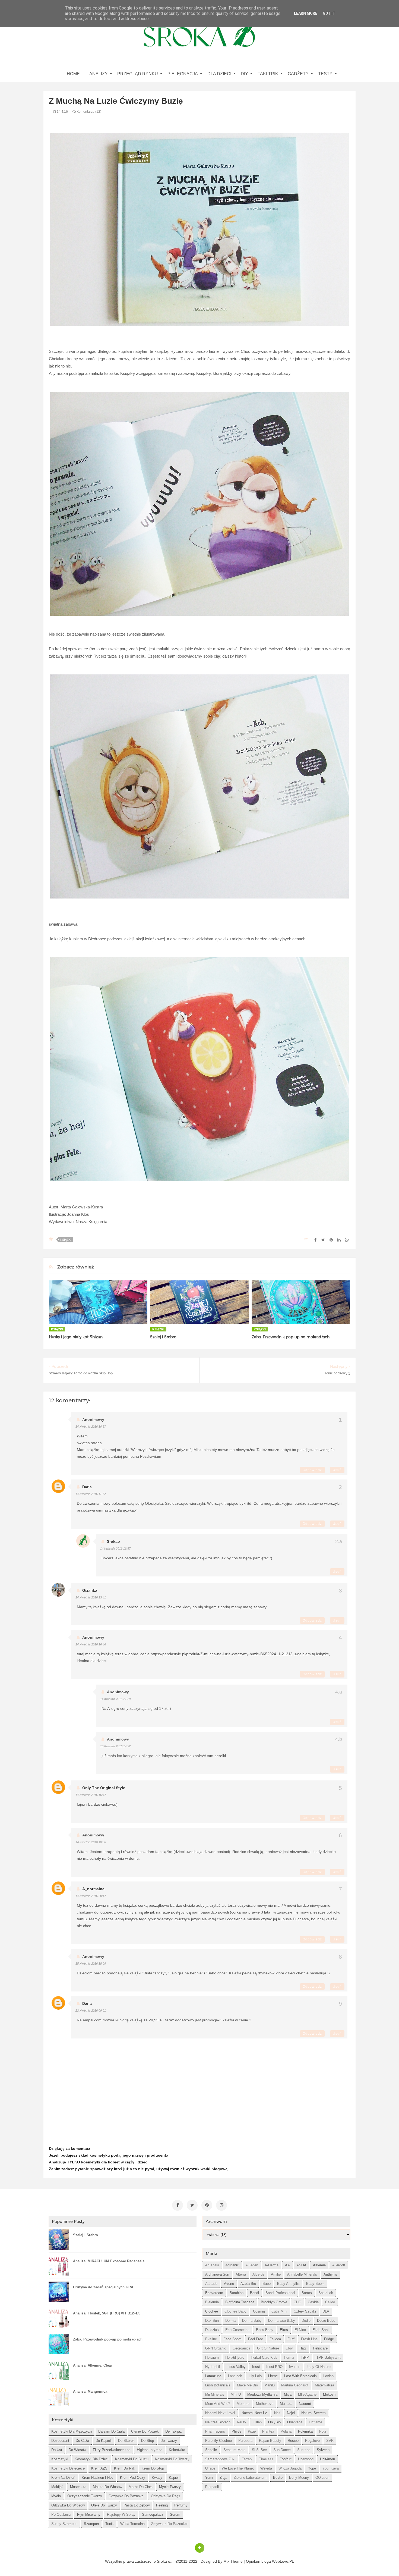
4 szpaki (212, 2265)
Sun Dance (282, 2450)
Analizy (99, 74)
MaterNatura (324, 2385)
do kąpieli (104, 2441)
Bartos (307, 2293)
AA (287, 2265)
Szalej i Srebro (163, 1337)
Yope (312, 2468)
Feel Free (256, 2339)
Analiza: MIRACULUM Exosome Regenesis (109, 2261)
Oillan (257, 2422)
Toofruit (286, 2459)
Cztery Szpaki (305, 2311)
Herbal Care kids (264, 2357)
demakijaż (174, 2431)
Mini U (236, 2394)
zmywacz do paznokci (169, 2524)
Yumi (209, 2478)
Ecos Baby (265, 2330)
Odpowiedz (312, 1470)
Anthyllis (330, 2274)
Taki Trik (268, 74)
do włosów (77, 2450)
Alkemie (319, 2265)
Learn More (306, 13)
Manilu (270, 2385)
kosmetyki (60, 2459)
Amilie (276, 2274)
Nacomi (305, 2404)
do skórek (126, 2441)
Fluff (291, 2339)
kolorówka (177, 2450)
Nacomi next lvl (255, 2413)
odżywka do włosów (68, 2505)
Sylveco (323, 2450)
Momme (243, 2404)
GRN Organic (216, 2348)
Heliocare (320, 2348)
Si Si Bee (259, 2450)
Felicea (275, 2339)
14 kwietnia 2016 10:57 (91, 1427)
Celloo (330, 2302)
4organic (232, 2265)
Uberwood (306, 2459)
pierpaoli (212, 2487)
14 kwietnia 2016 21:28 (115, 1699)
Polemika (305, 2431)
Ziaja (223, 2478)
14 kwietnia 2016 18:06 (91, 1842)
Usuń (337, 1470)
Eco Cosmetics (237, 2330)
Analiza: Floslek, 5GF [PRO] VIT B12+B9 (107, 2313)
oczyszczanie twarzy (85, 2496)
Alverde (258, 2274)
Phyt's (236, 2431)
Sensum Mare (234, 2450)
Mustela (286, 2404)
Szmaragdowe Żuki (220, 2459)
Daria (87, 1487)
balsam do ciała (111, 2431)
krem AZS (99, 2468)
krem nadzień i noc (98, 2478)
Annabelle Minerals (302, 2274)
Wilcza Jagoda (290, 2468)
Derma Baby (252, 2321)
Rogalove (312, 2441)
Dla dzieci (219, 74)
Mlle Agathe (307, 2394)
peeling (162, 2505)
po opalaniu (61, 2514)
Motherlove (265, 2404)
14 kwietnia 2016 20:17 (91, 1896)
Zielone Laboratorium (250, 2478)
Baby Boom (315, 2284)
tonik (110, 2524)
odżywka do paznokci (126, 2496)
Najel (291, 2413)
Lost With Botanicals (300, 2376)
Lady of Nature (319, 2367)
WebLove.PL (283, 2561)
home (73, 74)
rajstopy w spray (121, 2514)
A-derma (272, 2265)
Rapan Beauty (270, 2441)
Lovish (328, 2376)
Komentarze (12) (88, 112)
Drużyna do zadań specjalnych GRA (103, 2287)
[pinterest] (207, 2205)
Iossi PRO (274, 2367)
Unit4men (327, 2459)
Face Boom (232, 2339)
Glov (289, 2348)
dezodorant (60, 2441)
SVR (330, 2441)
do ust (57, 2450)
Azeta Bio (248, 2284)
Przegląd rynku (138, 74)
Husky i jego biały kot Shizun (76, 1337)
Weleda (266, 2468)
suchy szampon (64, 2524)
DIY (244, 74)
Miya (288, 2394)
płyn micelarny (89, 2514)
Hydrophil (213, 2367)
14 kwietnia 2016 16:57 (115, 1548)
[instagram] (221, 2205)
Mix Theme (233, 2561)
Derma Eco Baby (282, 2321)
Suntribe (304, 2450)
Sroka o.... (166, 2561)
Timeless (266, 2459)
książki (66, 1240)
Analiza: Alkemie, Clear (93, 2365)
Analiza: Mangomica (90, 2391)
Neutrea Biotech (218, 2422)
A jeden (252, 2265)
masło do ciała (141, 2487)
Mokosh (329, 2394)
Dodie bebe (326, 2321)
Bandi (254, 2293)
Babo (267, 2284)
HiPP (305, 2357)
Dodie (306, 2321)
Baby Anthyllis (288, 2284)
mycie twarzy (170, 2487)
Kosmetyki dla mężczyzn (72, 2431)
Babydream (214, 2293)
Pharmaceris (215, 2431)
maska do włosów (107, 2487)
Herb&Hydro (235, 2357)
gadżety (298, 74)
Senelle (211, 2450)
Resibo (293, 2441)
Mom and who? (218, 2404)
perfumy (181, 2505)
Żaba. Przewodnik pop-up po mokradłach (291, 1337)
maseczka (78, 2487)
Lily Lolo (255, 2376)
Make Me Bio (247, 2385)
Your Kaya (331, 2468)
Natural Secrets (313, 2413)
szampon (91, 2524)
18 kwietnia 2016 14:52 (115, 1746)
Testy (325, 74)
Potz (323, 2431)
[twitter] (192, 2205)
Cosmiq (259, 2311)
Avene (229, 2284)
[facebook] (178, 2205)
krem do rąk (125, 2468)
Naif (277, 2413)
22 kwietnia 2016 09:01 (91, 2010)
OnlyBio (274, 2422)
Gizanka (90, 1590)
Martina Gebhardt (295, 2385)
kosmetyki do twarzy (172, 2459)
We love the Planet (238, 2468)
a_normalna (93, 1889)
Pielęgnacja (183, 74)
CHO (297, 2302)
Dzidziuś (212, 2330)
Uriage (210, 2468)
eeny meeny (299, 2478)
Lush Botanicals (218, 2385)
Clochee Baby (235, 2311)
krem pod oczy (133, 2478)
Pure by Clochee (218, 2441)
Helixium (212, 2357)
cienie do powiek (145, 2431)
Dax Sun (212, 2321)
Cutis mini (279, 2311)
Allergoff (339, 2265)
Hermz (289, 2357)
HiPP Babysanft (328, 2357)
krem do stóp (153, 2468)
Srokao (113, 1541)
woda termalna (132, 2524)
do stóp (148, 2441)
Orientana (295, 2422)
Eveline (211, 2339)
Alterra (241, 2274)
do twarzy (169, 2441)
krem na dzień (63, 2478)
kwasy (157, 2478)
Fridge (329, 2339)
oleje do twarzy (104, 2505)
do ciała (82, 2441)
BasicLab (326, 2293)
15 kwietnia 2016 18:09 (91, 1964)
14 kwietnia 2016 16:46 (91, 1644)
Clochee (212, 2311)
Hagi (303, 2348)
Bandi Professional (280, 2293)
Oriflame (316, 2422)
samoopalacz (153, 2514)
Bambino (237, 2293)
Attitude (211, 2284)
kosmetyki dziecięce (68, 2468)
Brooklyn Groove (274, 2302)
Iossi (256, 2367)
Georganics (242, 2348)
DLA (326, 2311)
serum (175, 2514)
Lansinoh (235, 2376)
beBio (278, 2478)
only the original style (104, 1788)
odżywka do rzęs (166, 2496)
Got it (329, 13)
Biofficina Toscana (240, 2302)
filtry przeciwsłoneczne (112, 2450)
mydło (56, 2496)
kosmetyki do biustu (132, 2459)
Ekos (284, 2330)
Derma (230, 2321)
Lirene (273, 2376)
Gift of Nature (268, 2348)
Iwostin (295, 2367)
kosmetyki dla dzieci (92, 2459)
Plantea (268, 2431)
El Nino (300, 2330)
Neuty (242, 2422)
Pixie (252, 2431)
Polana (286, 2431)
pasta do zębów (137, 2505)
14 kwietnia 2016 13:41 (91, 1597)
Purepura (245, 2441)
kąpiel (174, 2478)
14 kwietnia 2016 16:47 (91, 1795)
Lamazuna (213, 2376)
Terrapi (247, 2459)
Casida (313, 2302)
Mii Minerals (215, 2394)
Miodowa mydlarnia (262, 2394)
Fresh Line (309, 2339)
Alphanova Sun (217, 2274)
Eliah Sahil (321, 2330)
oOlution (322, 2478)
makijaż (57, 2487)
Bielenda (212, 2302)
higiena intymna (150, 2450)
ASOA (301, 2265)
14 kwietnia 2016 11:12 (91, 1494)
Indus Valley (236, 2367)
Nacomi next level (220, 2413)
